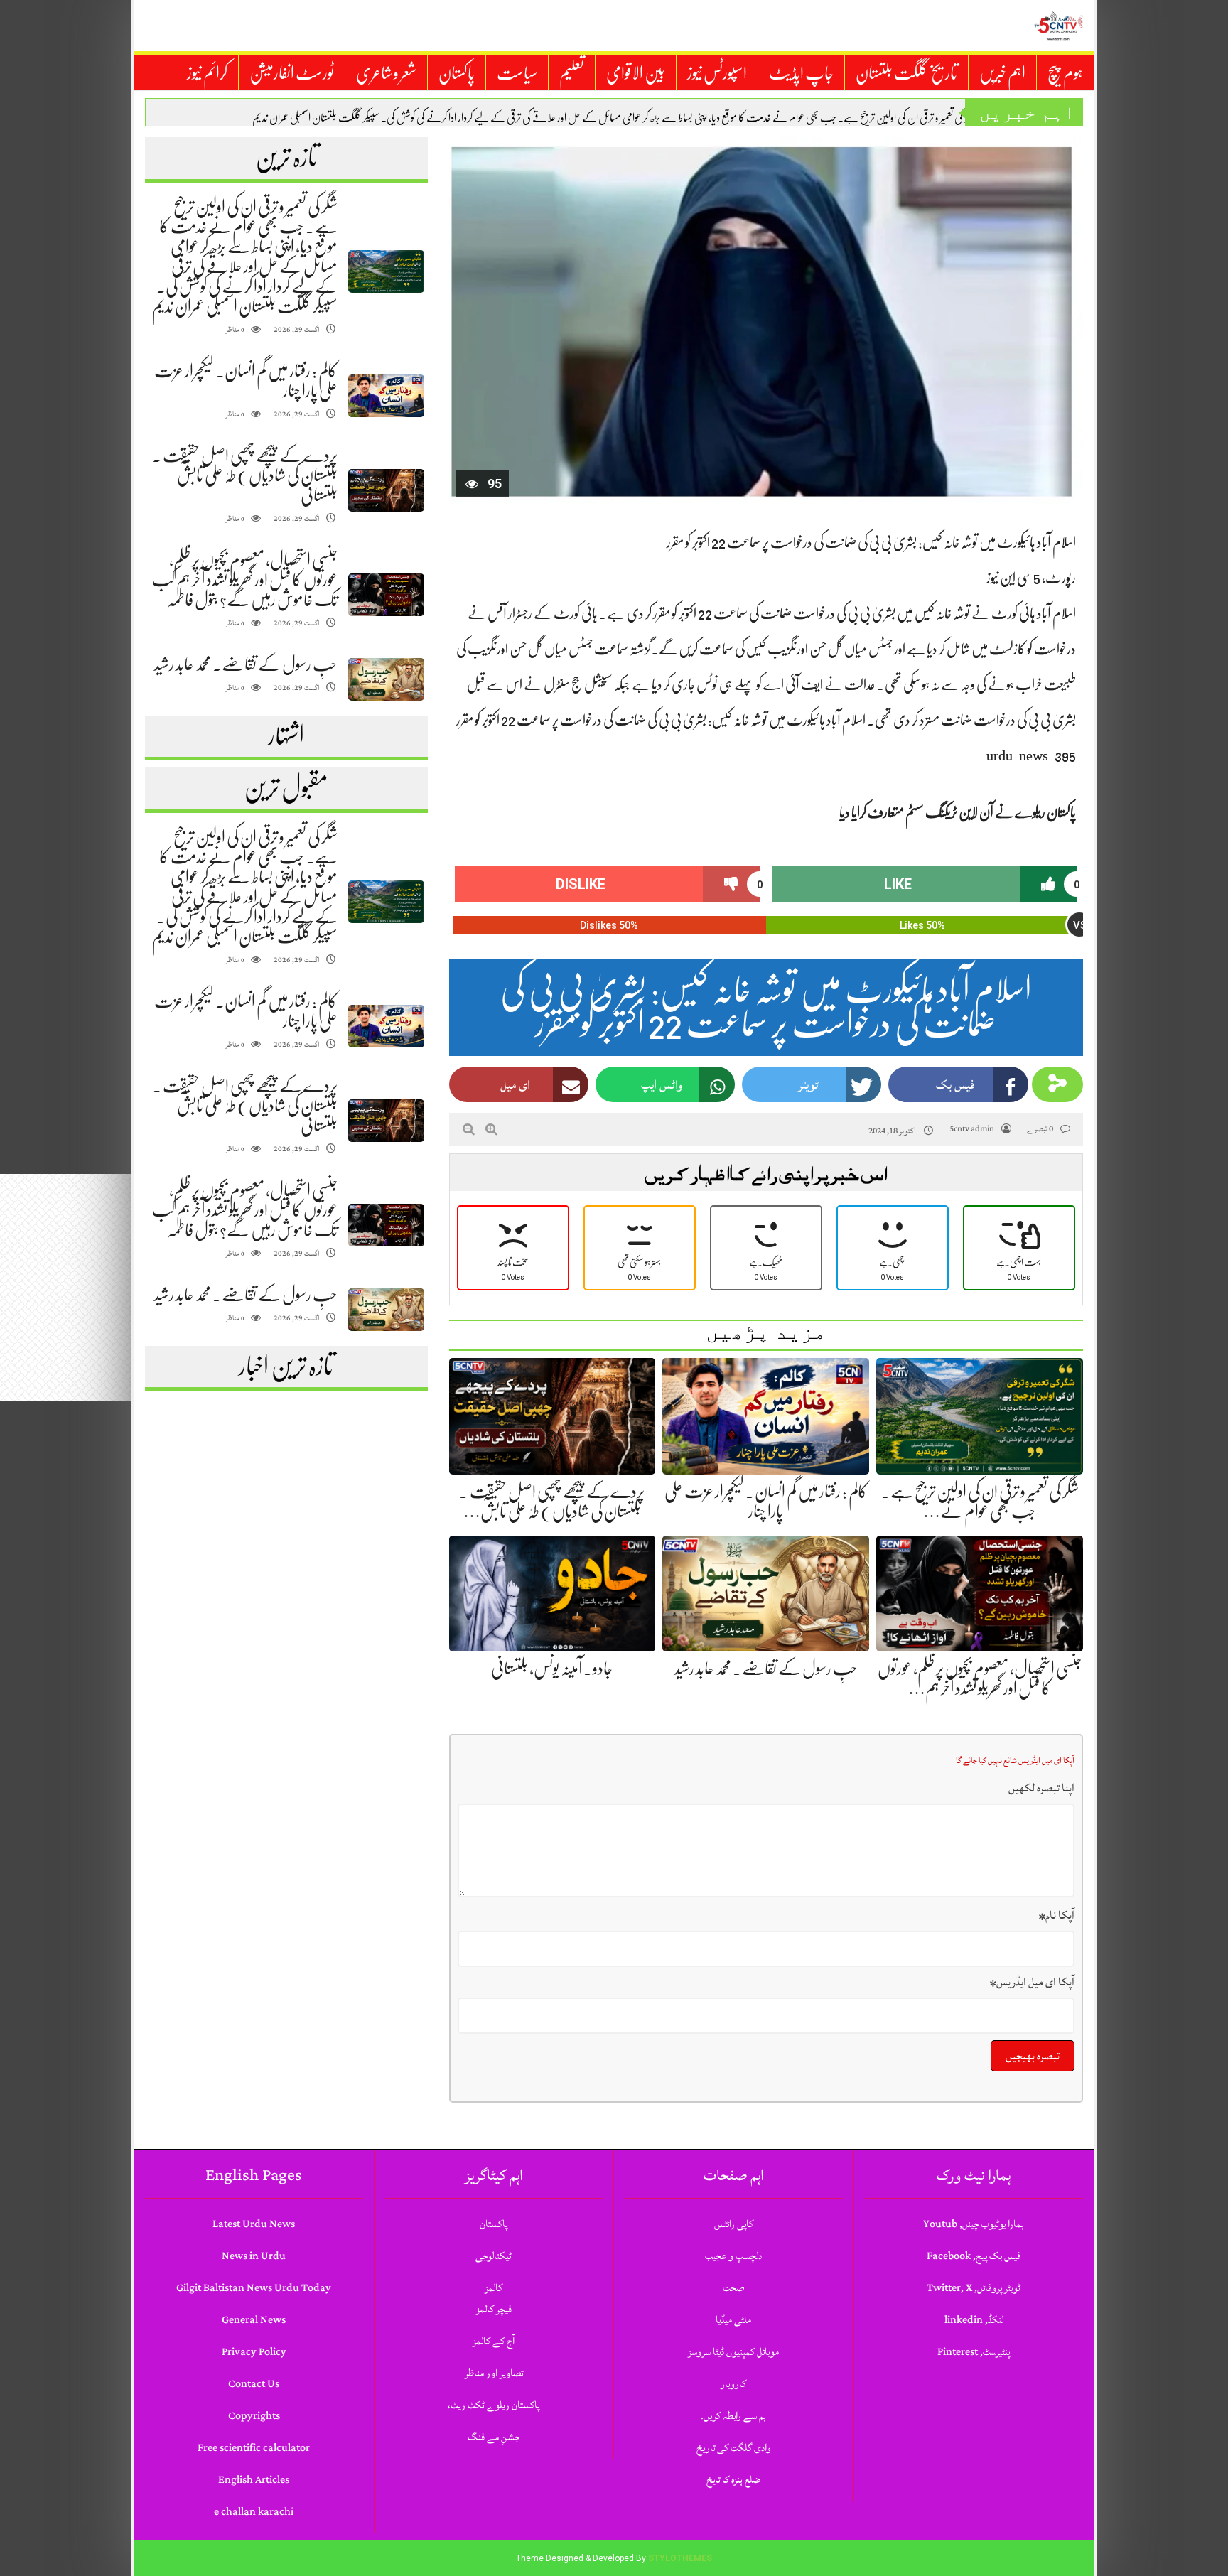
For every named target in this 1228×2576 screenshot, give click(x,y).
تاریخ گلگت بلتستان (906, 73)
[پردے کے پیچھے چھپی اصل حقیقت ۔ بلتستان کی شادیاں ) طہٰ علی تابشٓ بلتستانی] (386, 491)
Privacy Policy (254, 2352)
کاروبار (733, 2384)
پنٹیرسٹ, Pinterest (974, 2352)
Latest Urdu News (254, 2224)
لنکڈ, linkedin (974, 2320)
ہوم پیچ (1065, 73)
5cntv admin (972, 1129)
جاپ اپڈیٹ (801, 73)
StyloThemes (680, 2558)
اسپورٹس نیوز (717, 73)
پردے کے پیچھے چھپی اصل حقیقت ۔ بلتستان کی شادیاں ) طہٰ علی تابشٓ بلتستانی (245, 475)
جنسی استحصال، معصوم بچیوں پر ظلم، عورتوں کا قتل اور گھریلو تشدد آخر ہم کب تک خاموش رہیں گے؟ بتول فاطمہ (245, 580)
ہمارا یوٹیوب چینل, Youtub (974, 2224)
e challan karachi (254, 2512)
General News (254, 2320)
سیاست (517, 73)
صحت (733, 2288)
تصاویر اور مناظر (494, 2373)
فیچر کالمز (494, 2309)
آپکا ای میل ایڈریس (1032, 1982)
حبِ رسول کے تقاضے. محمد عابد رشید (246, 664)
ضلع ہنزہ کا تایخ (733, 2480)
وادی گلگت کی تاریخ (734, 2448)
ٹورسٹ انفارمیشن (292, 73)
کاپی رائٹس (734, 2224)
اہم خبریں (1002, 73)
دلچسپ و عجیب (733, 2256)
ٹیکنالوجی (494, 2256)
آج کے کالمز (494, 2341)
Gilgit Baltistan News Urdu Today (254, 2288)
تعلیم (572, 73)
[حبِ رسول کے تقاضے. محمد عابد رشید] (386, 680)
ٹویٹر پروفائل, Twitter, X (974, 2288)
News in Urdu (254, 2256)
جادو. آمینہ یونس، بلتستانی (552, 1669)
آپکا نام (1057, 1915)
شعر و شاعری (386, 73)
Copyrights (254, 2416)
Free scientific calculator (254, 2448)
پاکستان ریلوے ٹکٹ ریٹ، (494, 2405)
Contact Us (254, 2384)
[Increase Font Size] (491, 1129)
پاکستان (457, 73)
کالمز (494, 2288)
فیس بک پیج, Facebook (974, 2256)
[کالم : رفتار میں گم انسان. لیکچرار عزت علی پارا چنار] (386, 396)
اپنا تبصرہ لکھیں (1041, 1788)
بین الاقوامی (636, 73)
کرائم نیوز (207, 73)
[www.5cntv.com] (1058, 26)
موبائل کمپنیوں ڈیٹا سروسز (733, 2352)
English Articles (254, 2480)
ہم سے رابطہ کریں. (733, 2416)
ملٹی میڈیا (733, 2320)
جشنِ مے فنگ (494, 2437)
